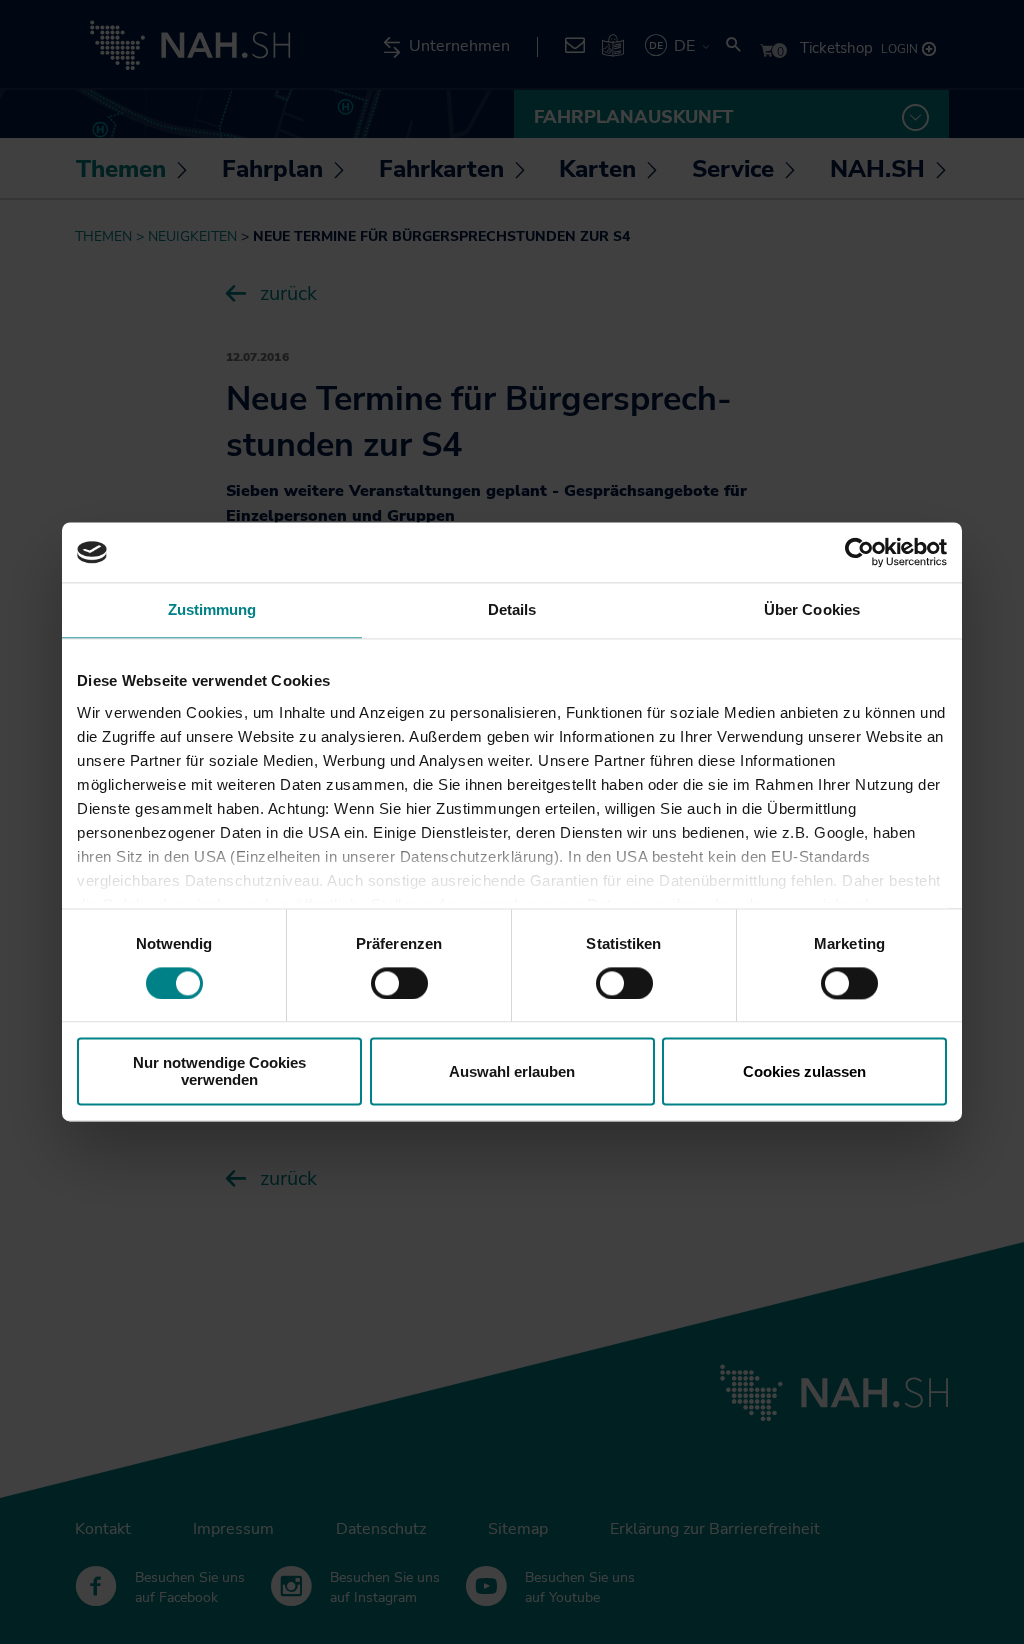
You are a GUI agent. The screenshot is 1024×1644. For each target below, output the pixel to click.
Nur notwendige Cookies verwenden (219, 1072)
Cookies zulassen (804, 1071)
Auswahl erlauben (512, 1071)
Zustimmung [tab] (212, 609)
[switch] (399, 983)
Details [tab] (512, 609)
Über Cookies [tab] (812, 609)
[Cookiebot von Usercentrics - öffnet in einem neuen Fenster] (859, 552)
